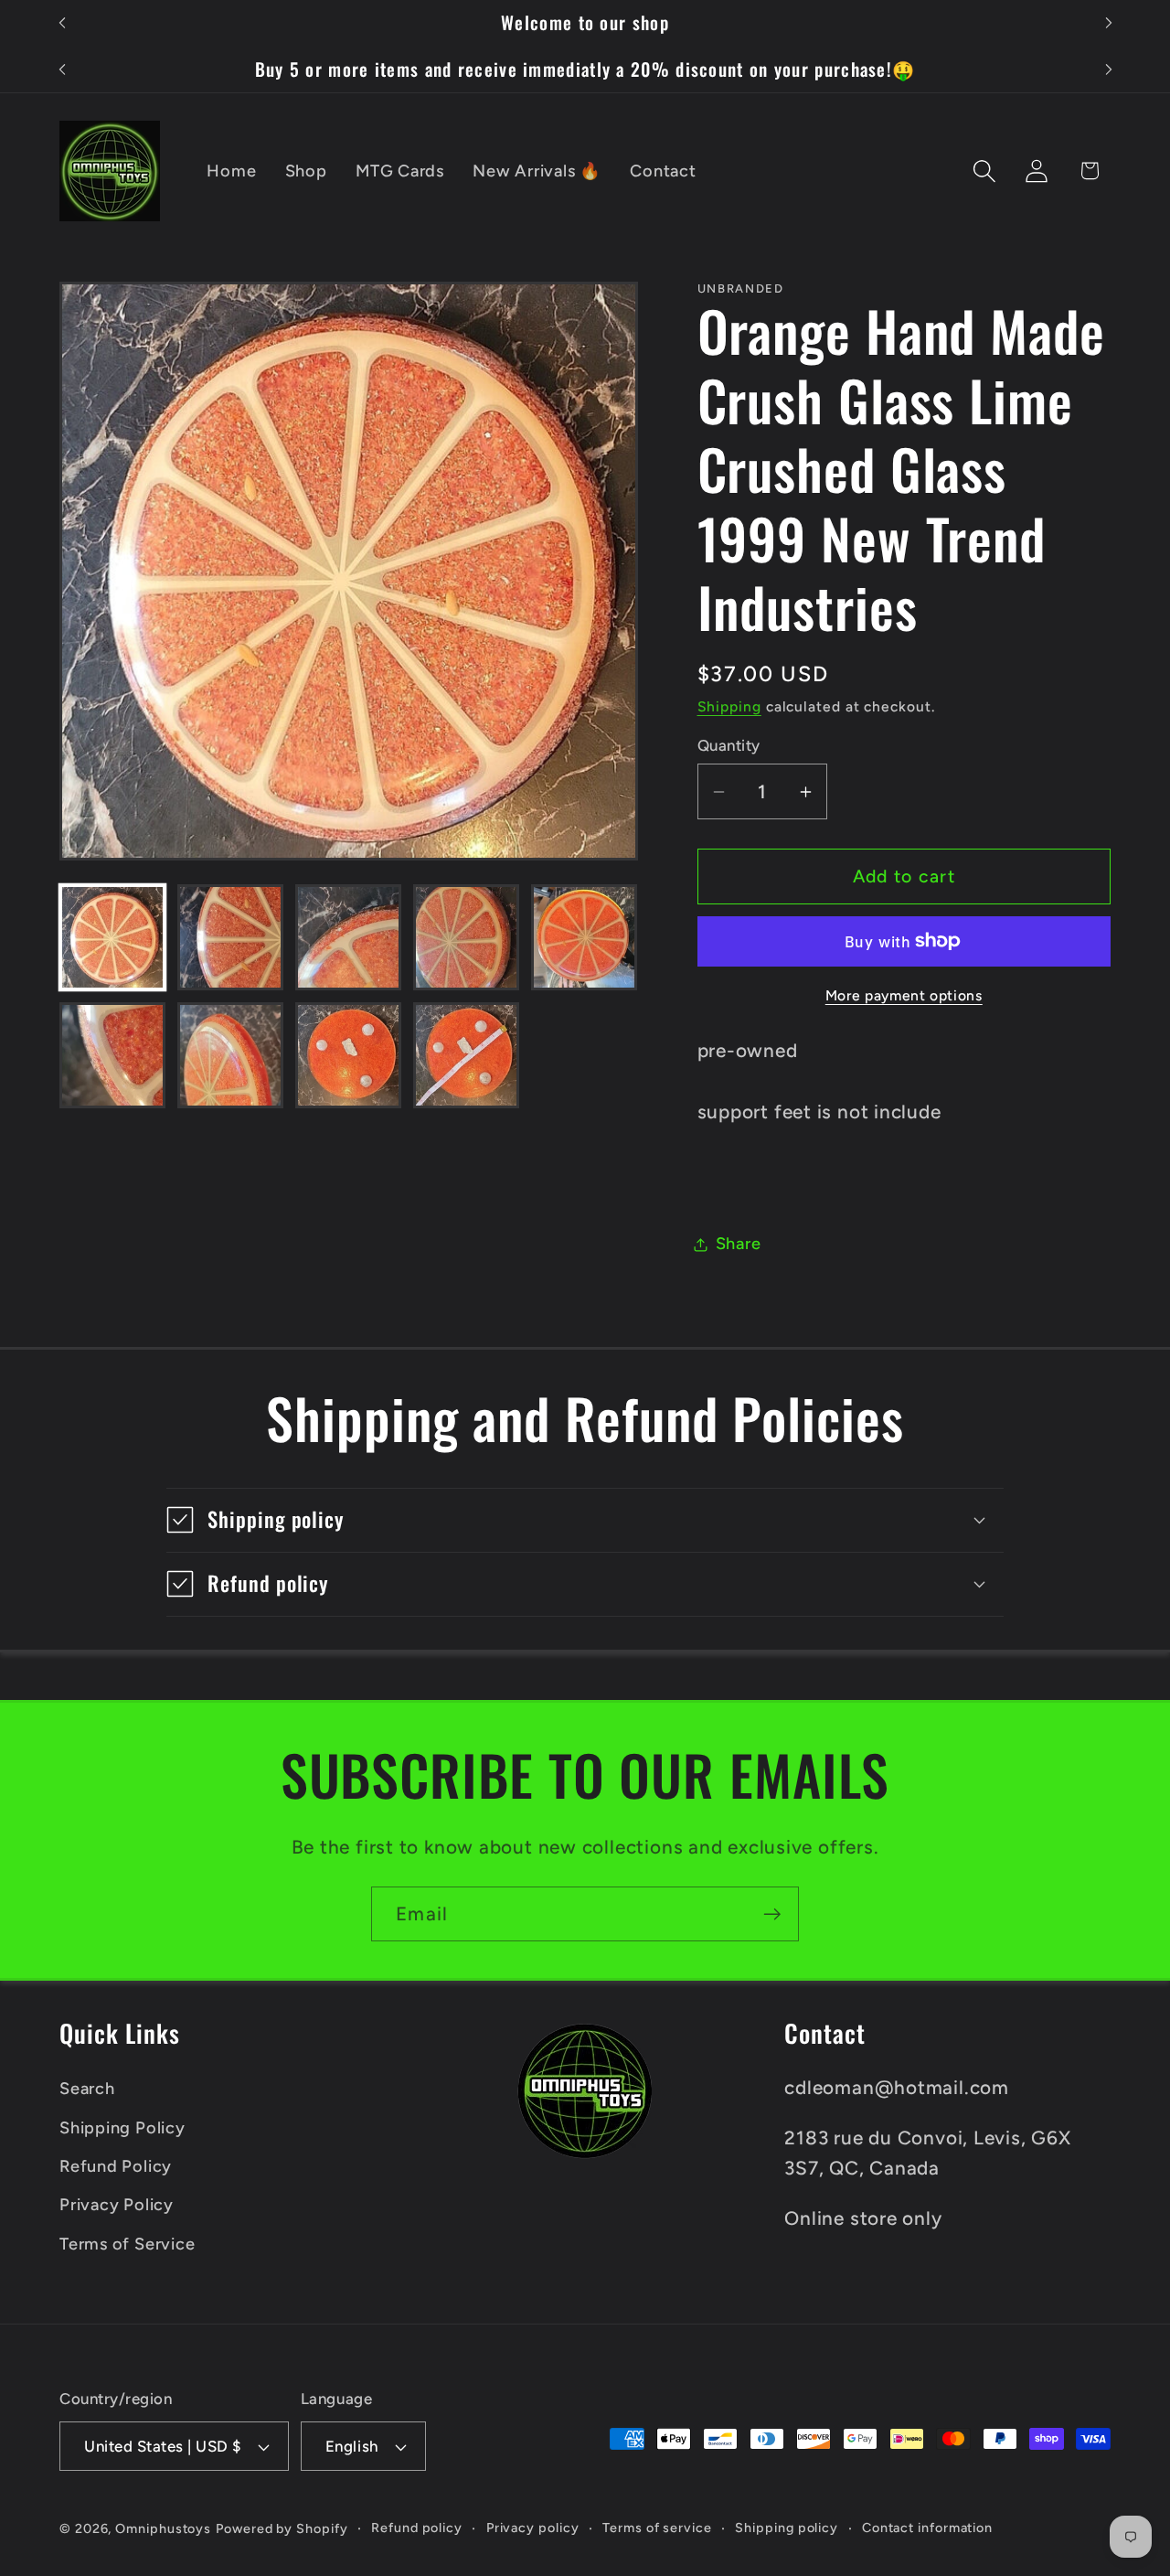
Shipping (729, 706)
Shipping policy (787, 2528)
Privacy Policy (117, 2205)
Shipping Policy (122, 2128)
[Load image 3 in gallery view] (348, 937)
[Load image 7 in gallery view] (230, 1055)
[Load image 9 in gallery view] (466, 1055)
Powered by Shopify (282, 2528)
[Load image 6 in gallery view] (112, 1055)
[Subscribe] (772, 1914)
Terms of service (657, 2528)
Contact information (927, 2528)
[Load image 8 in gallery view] (348, 1055)
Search (87, 2089)
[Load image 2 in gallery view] (230, 937)
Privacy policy (533, 2528)
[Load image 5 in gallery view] (584, 937)
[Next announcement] (1109, 23)
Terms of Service (127, 2244)
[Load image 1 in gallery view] (112, 937)
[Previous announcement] (62, 23)
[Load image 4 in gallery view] (466, 937)
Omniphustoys (163, 2528)
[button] (985, 171)
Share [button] (739, 1244)
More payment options (904, 995)
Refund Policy (116, 2166)
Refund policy (417, 2528)
